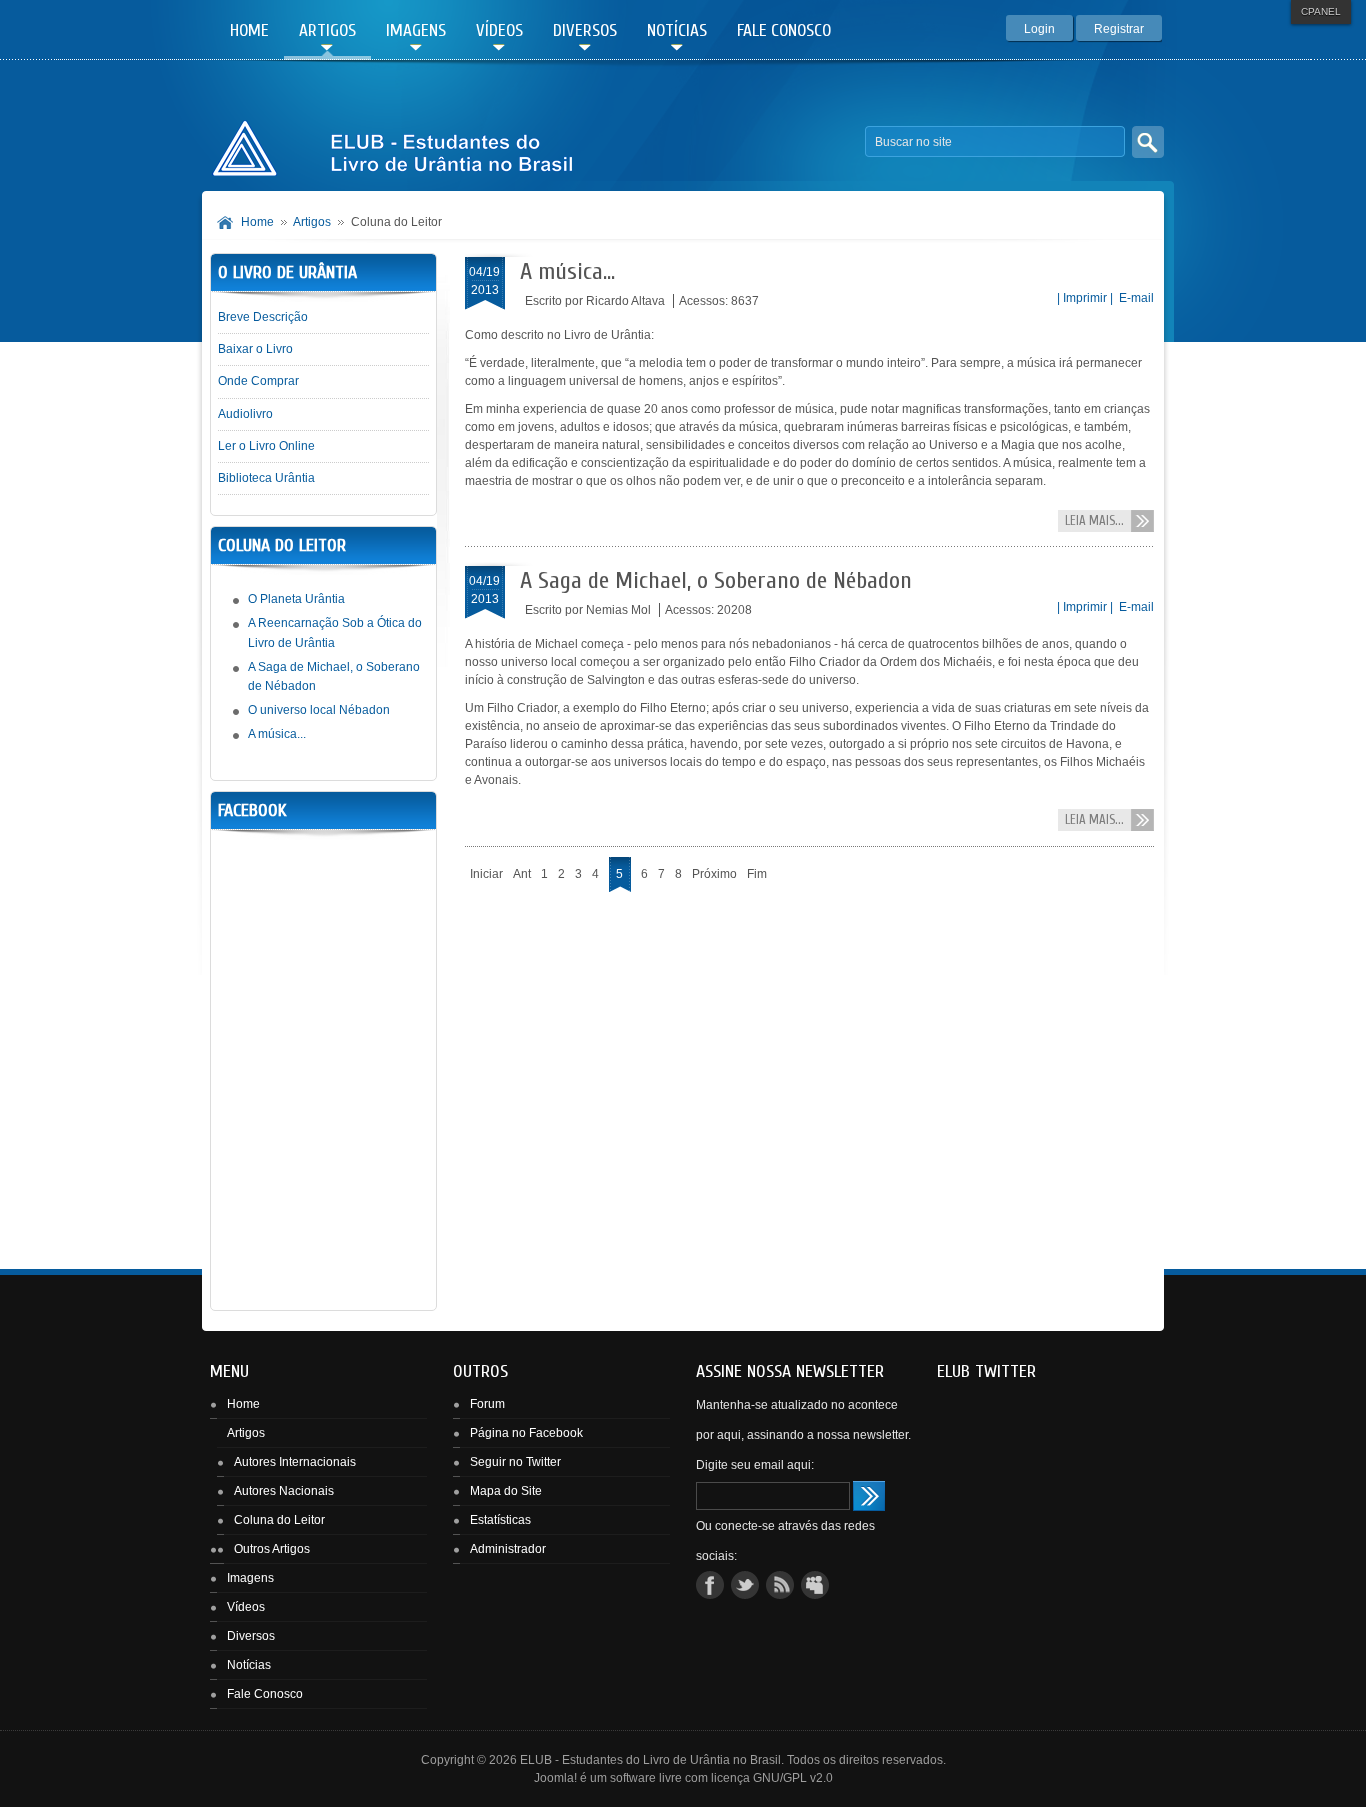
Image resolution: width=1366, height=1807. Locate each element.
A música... (567, 271)
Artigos (312, 222)
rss (780, 1585)
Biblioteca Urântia (266, 478)
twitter (745, 1585)
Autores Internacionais (295, 1462)
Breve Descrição (263, 317)
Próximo (714, 874)
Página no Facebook (526, 1433)
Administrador (508, 1549)
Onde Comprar (258, 381)
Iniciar (486, 874)
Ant (522, 874)
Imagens (250, 1578)
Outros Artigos (272, 1549)
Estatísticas (500, 1520)
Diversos (251, 1636)
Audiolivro (245, 414)
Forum (487, 1404)
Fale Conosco (265, 1694)
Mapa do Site (506, 1491)
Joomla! (555, 1778)
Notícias (249, 1665)
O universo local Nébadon (319, 710)
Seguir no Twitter (515, 1462)
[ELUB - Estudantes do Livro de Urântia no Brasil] (392, 142)
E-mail (1135, 298)
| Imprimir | (1085, 298)
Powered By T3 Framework (1125, 1768)
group (815, 1585)
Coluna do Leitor (279, 1520)
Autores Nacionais (284, 1491)
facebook (710, 1585)
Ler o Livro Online (266, 446)
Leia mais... (1094, 520)
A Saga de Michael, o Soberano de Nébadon (716, 580)
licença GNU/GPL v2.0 (772, 1778)
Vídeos (246, 1607)
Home (257, 222)
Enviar (869, 1496)
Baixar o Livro (255, 349)
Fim (757, 874)
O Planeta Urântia (296, 599)
